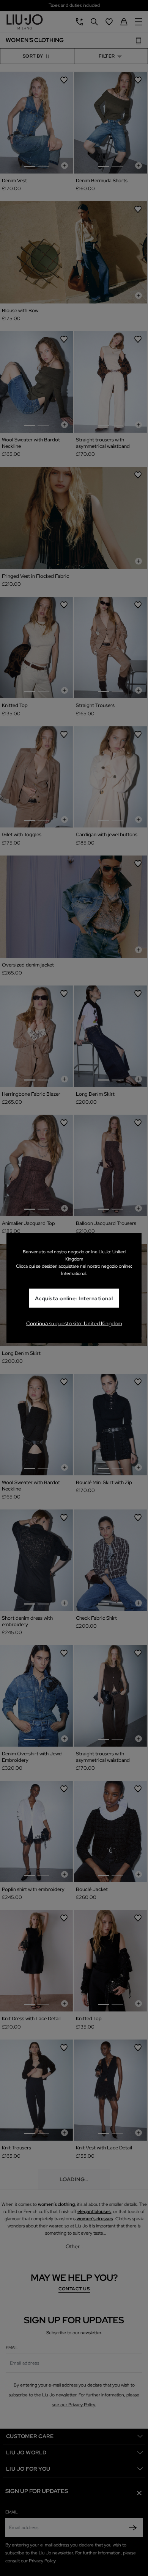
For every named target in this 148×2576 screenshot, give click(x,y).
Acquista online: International (74, 1298)
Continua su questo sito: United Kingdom (74, 1323)
